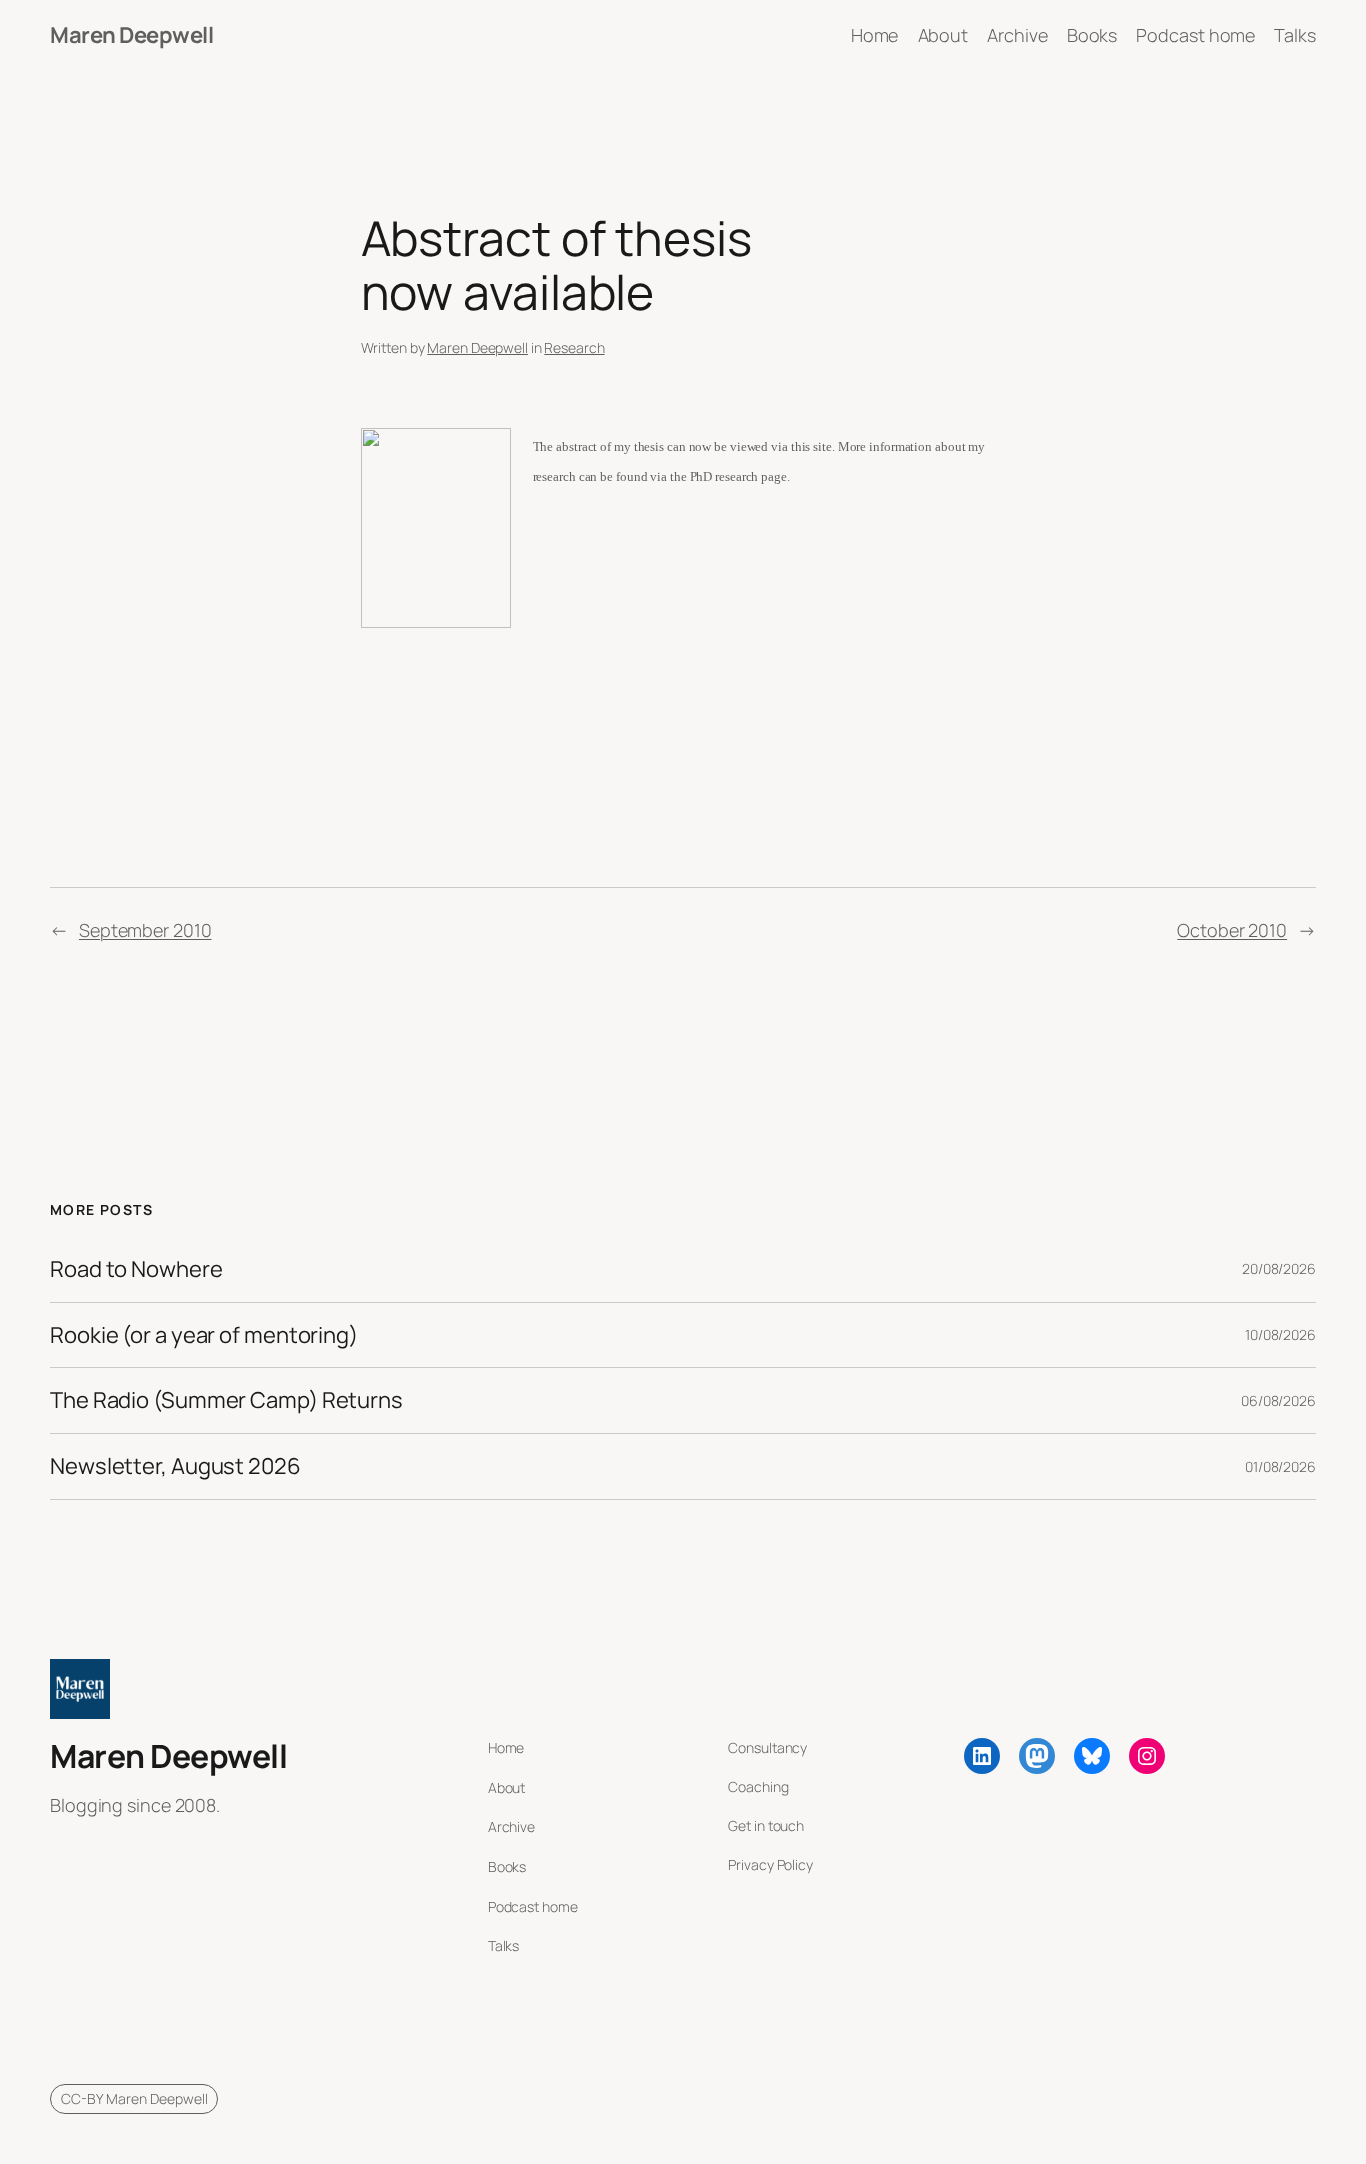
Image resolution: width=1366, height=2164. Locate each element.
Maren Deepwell (131, 35)
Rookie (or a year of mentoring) (204, 1335)
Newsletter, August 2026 (175, 1466)
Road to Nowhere (136, 1269)
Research (574, 347)
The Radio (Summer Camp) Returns (226, 1400)
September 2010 (145, 930)
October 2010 (1232, 930)
